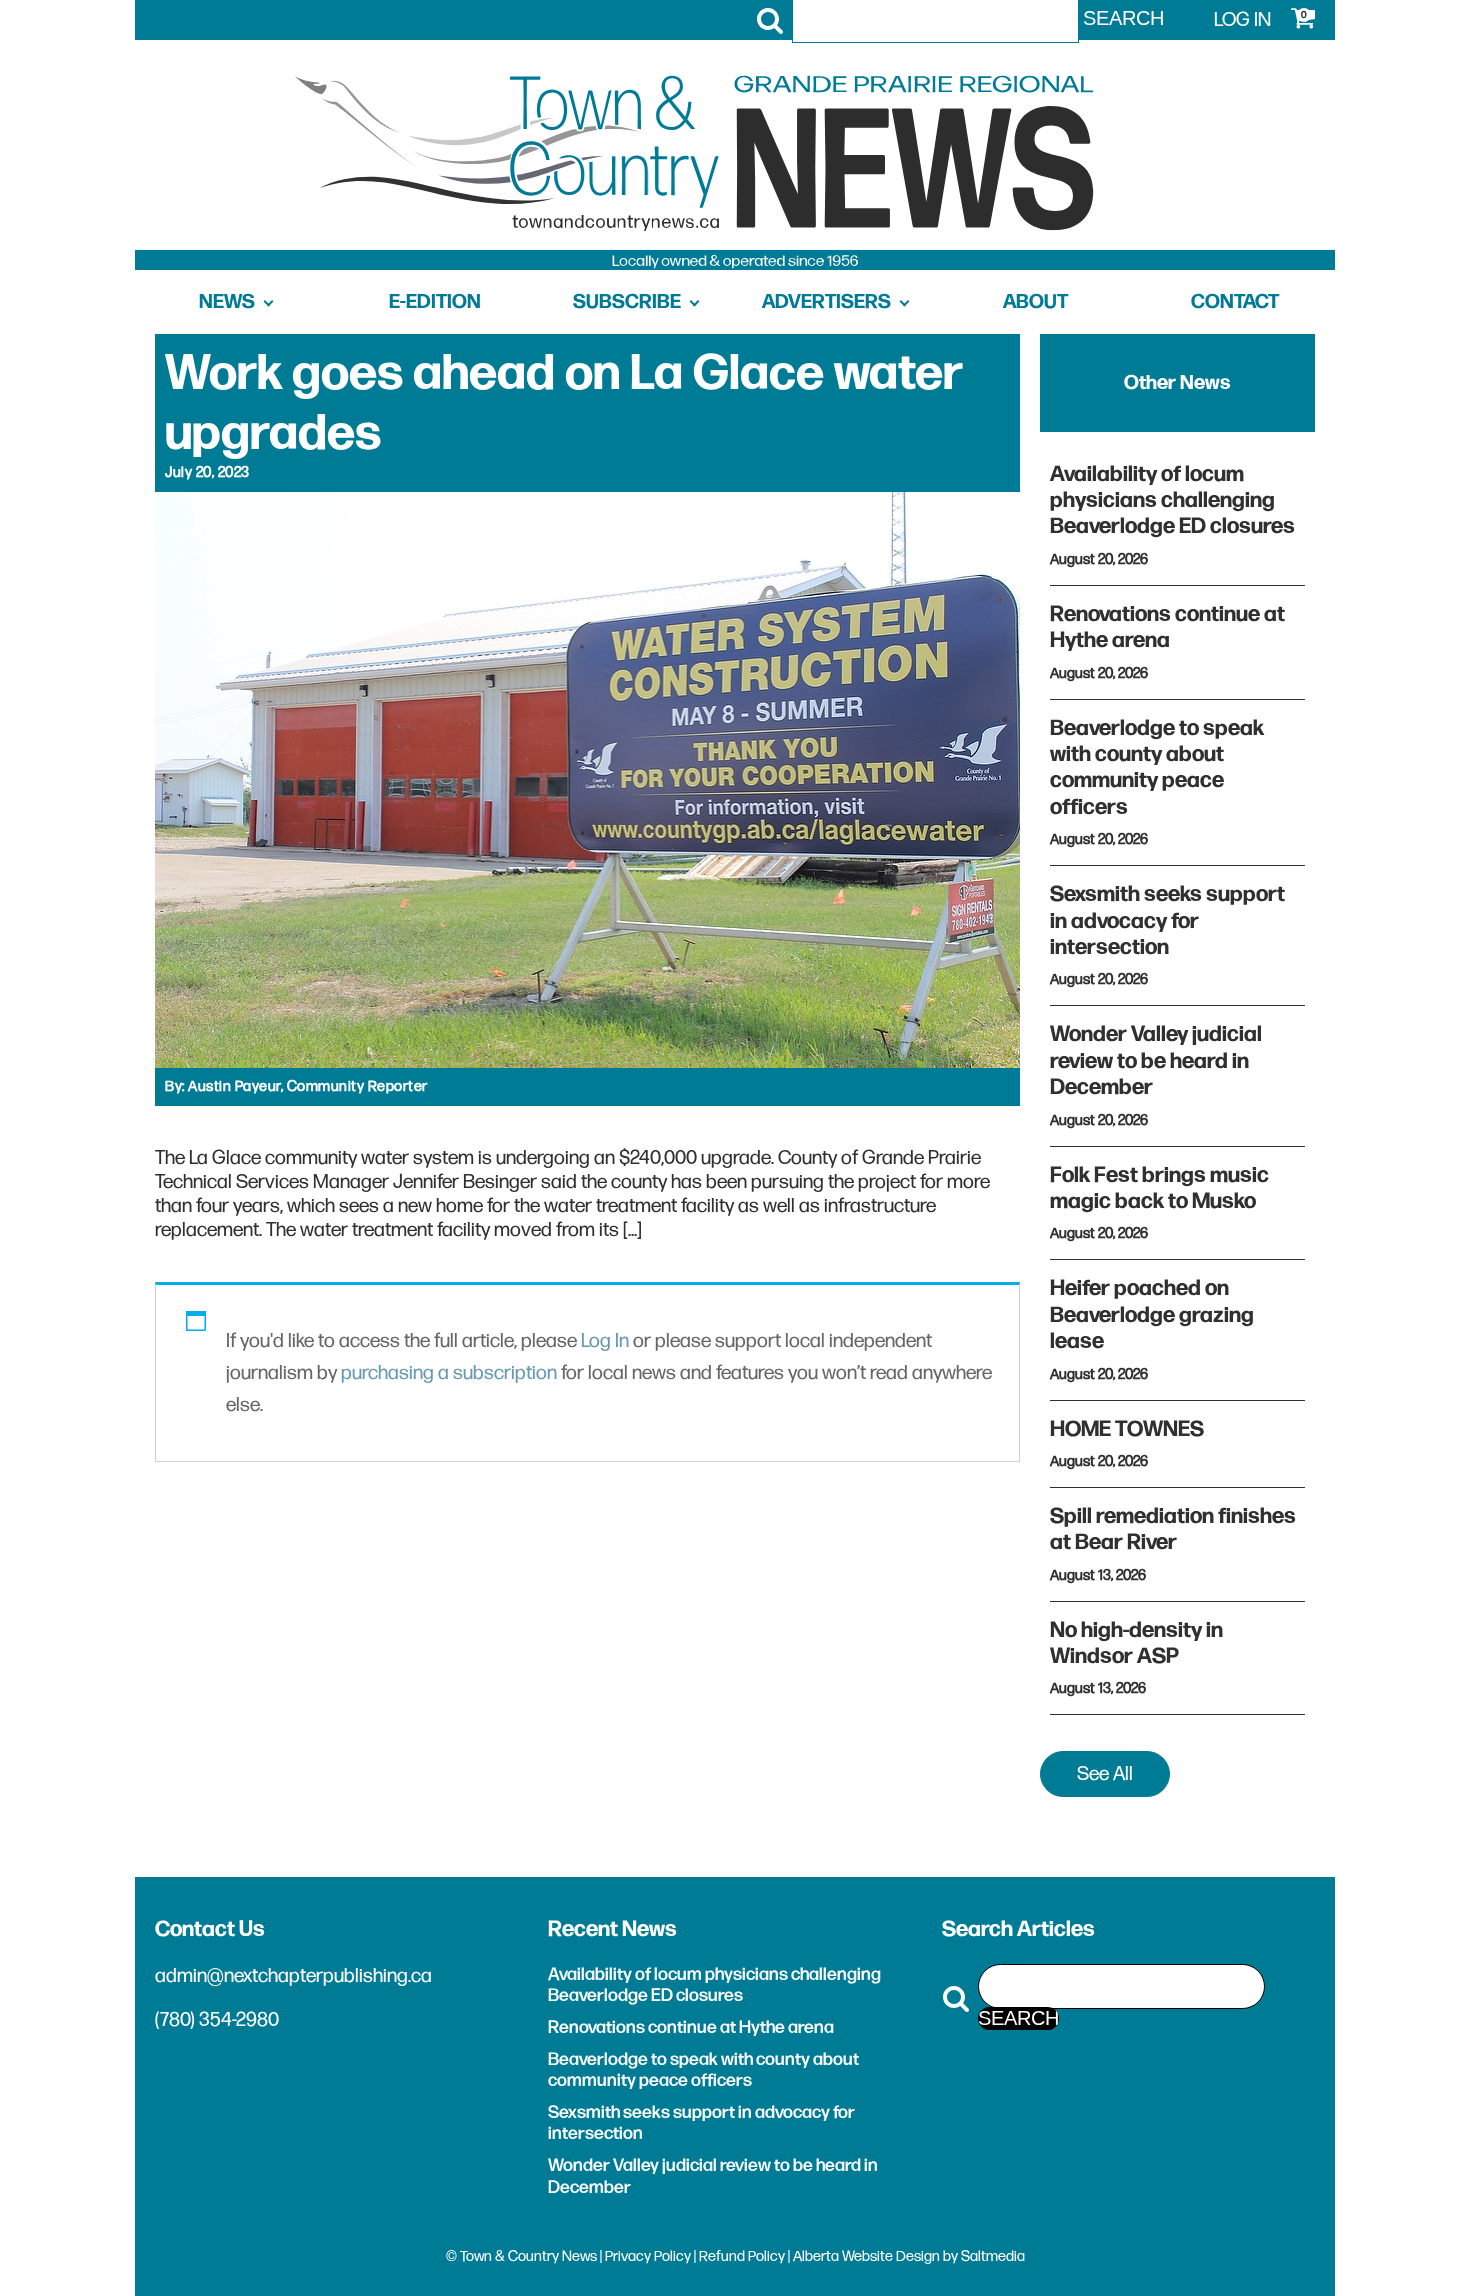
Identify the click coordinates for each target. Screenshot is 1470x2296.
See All (1105, 1774)
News (227, 302)
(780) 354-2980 (217, 2020)
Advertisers (826, 302)
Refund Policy (742, 2256)
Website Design (891, 2256)
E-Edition (435, 302)
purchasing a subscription (449, 1373)
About (1035, 302)
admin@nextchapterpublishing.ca (293, 1976)
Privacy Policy (648, 2256)
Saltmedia (993, 2256)
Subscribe (627, 302)
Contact (1235, 302)
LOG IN (1242, 20)
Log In (605, 1341)
